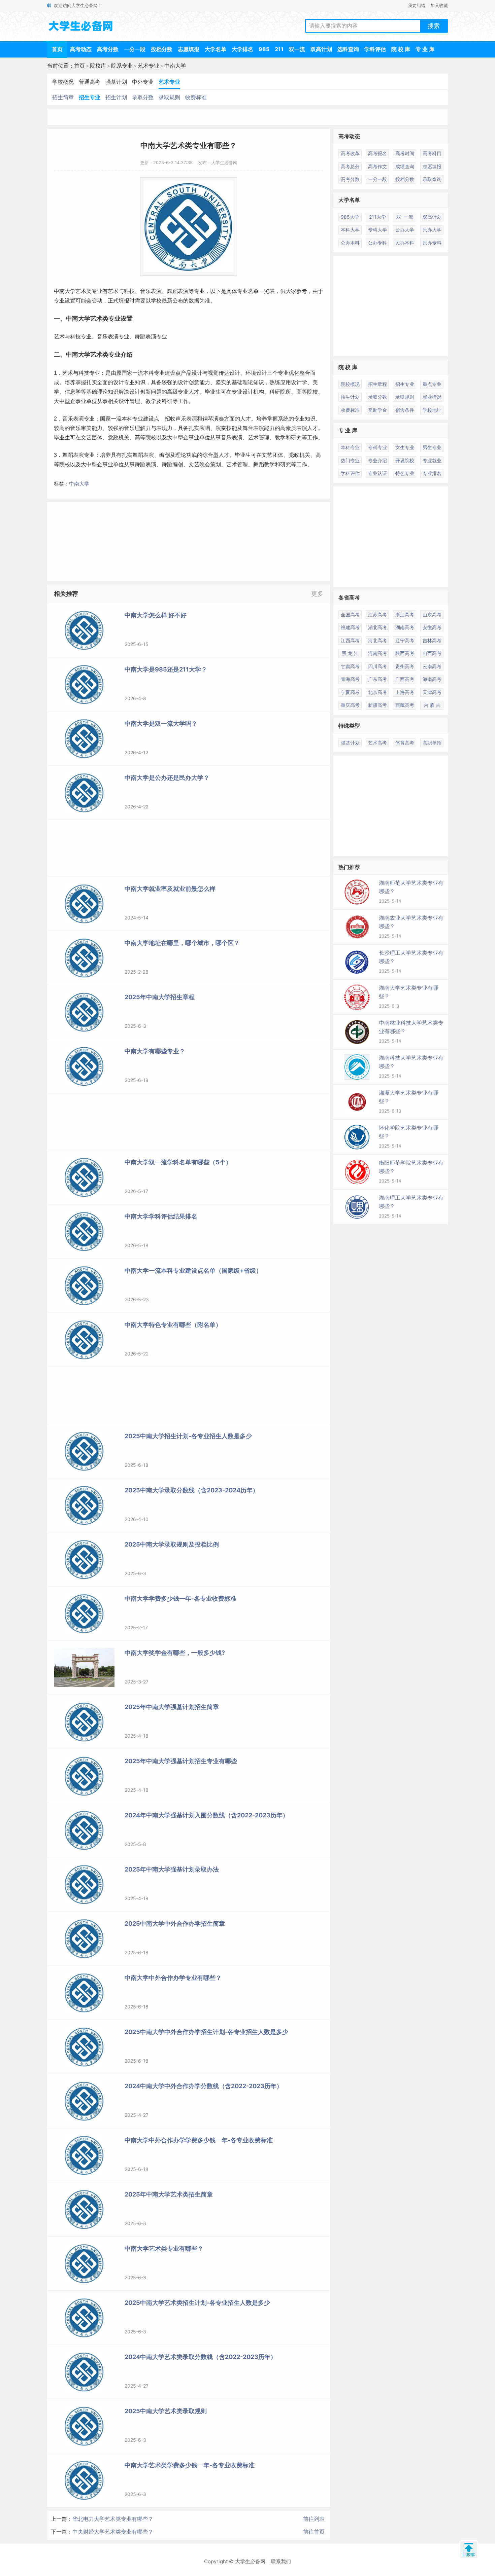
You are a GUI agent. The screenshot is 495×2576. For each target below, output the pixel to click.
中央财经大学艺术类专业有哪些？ (113, 2532)
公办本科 (350, 243)
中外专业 (143, 82)
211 (279, 49)
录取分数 (143, 97)
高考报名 (377, 153)
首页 (57, 49)
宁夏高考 (350, 692)
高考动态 (81, 49)
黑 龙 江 (350, 653)
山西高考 (432, 653)
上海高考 (405, 692)
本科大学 (350, 230)
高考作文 (377, 166)
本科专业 (154, 373)
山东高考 (432, 614)
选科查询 (348, 49)
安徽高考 (432, 627)
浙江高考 (405, 614)
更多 (317, 594)
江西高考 (350, 640)
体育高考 (405, 743)
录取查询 (432, 179)
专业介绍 (121, 355)
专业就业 (432, 460)
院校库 (98, 66)
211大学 (377, 217)
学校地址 (432, 410)
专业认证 (377, 473)
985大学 (350, 217)
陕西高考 (405, 653)
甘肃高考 (350, 666)
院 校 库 (401, 49)
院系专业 (122, 66)
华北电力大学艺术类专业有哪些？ (113, 2519)
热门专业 (350, 460)
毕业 (59, 438)
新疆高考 (377, 705)
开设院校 (405, 460)
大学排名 (242, 49)
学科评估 (375, 49)
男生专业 (432, 447)
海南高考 (432, 679)
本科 (127, 419)
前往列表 (314, 2519)
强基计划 (116, 82)
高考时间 (405, 153)
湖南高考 (405, 627)
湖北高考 (377, 627)
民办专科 (432, 243)
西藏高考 (405, 705)
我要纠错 (417, 5)
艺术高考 (377, 743)
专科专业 (377, 447)
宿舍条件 (405, 410)
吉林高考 (432, 640)
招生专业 (90, 97)
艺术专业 (148, 66)
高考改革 (350, 153)
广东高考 (377, 679)
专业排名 (432, 473)
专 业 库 (425, 49)
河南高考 (377, 653)
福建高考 (350, 627)
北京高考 (377, 692)
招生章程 (377, 384)
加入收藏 (439, 5)
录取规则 (169, 97)
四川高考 (377, 666)
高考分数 (108, 49)
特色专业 (405, 473)
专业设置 (65, 301)
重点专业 (432, 384)
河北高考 (377, 640)
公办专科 (377, 243)
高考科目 (432, 153)
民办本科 (405, 243)
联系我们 (281, 2561)
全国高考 (350, 614)
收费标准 (196, 97)
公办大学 (405, 230)
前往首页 (314, 2532)
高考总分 (350, 166)
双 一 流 (405, 217)
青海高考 (350, 679)
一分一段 (135, 49)
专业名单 (248, 291)
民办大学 (432, 230)
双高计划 (321, 49)
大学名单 (216, 49)
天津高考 (432, 692)
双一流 (297, 49)
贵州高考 (405, 666)
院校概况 (350, 384)
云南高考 (432, 666)
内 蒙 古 (432, 705)
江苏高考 (377, 614)
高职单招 (432, 743)
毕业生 (213, 392)
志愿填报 (189, 49)
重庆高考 (350, 705)
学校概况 (63, 82)
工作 (183, 401)
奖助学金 (377, 410)
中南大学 (175, 66)
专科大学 (377, 230)
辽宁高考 (405, 640)
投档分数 (162, 49)
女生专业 (405, 447)
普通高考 (90, 82)
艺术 (81, 291)
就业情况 (432, 397)
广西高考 (405, 679)
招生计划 (116, 97)
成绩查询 (405, 166)
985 (264, 49)
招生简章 (63, 97)
